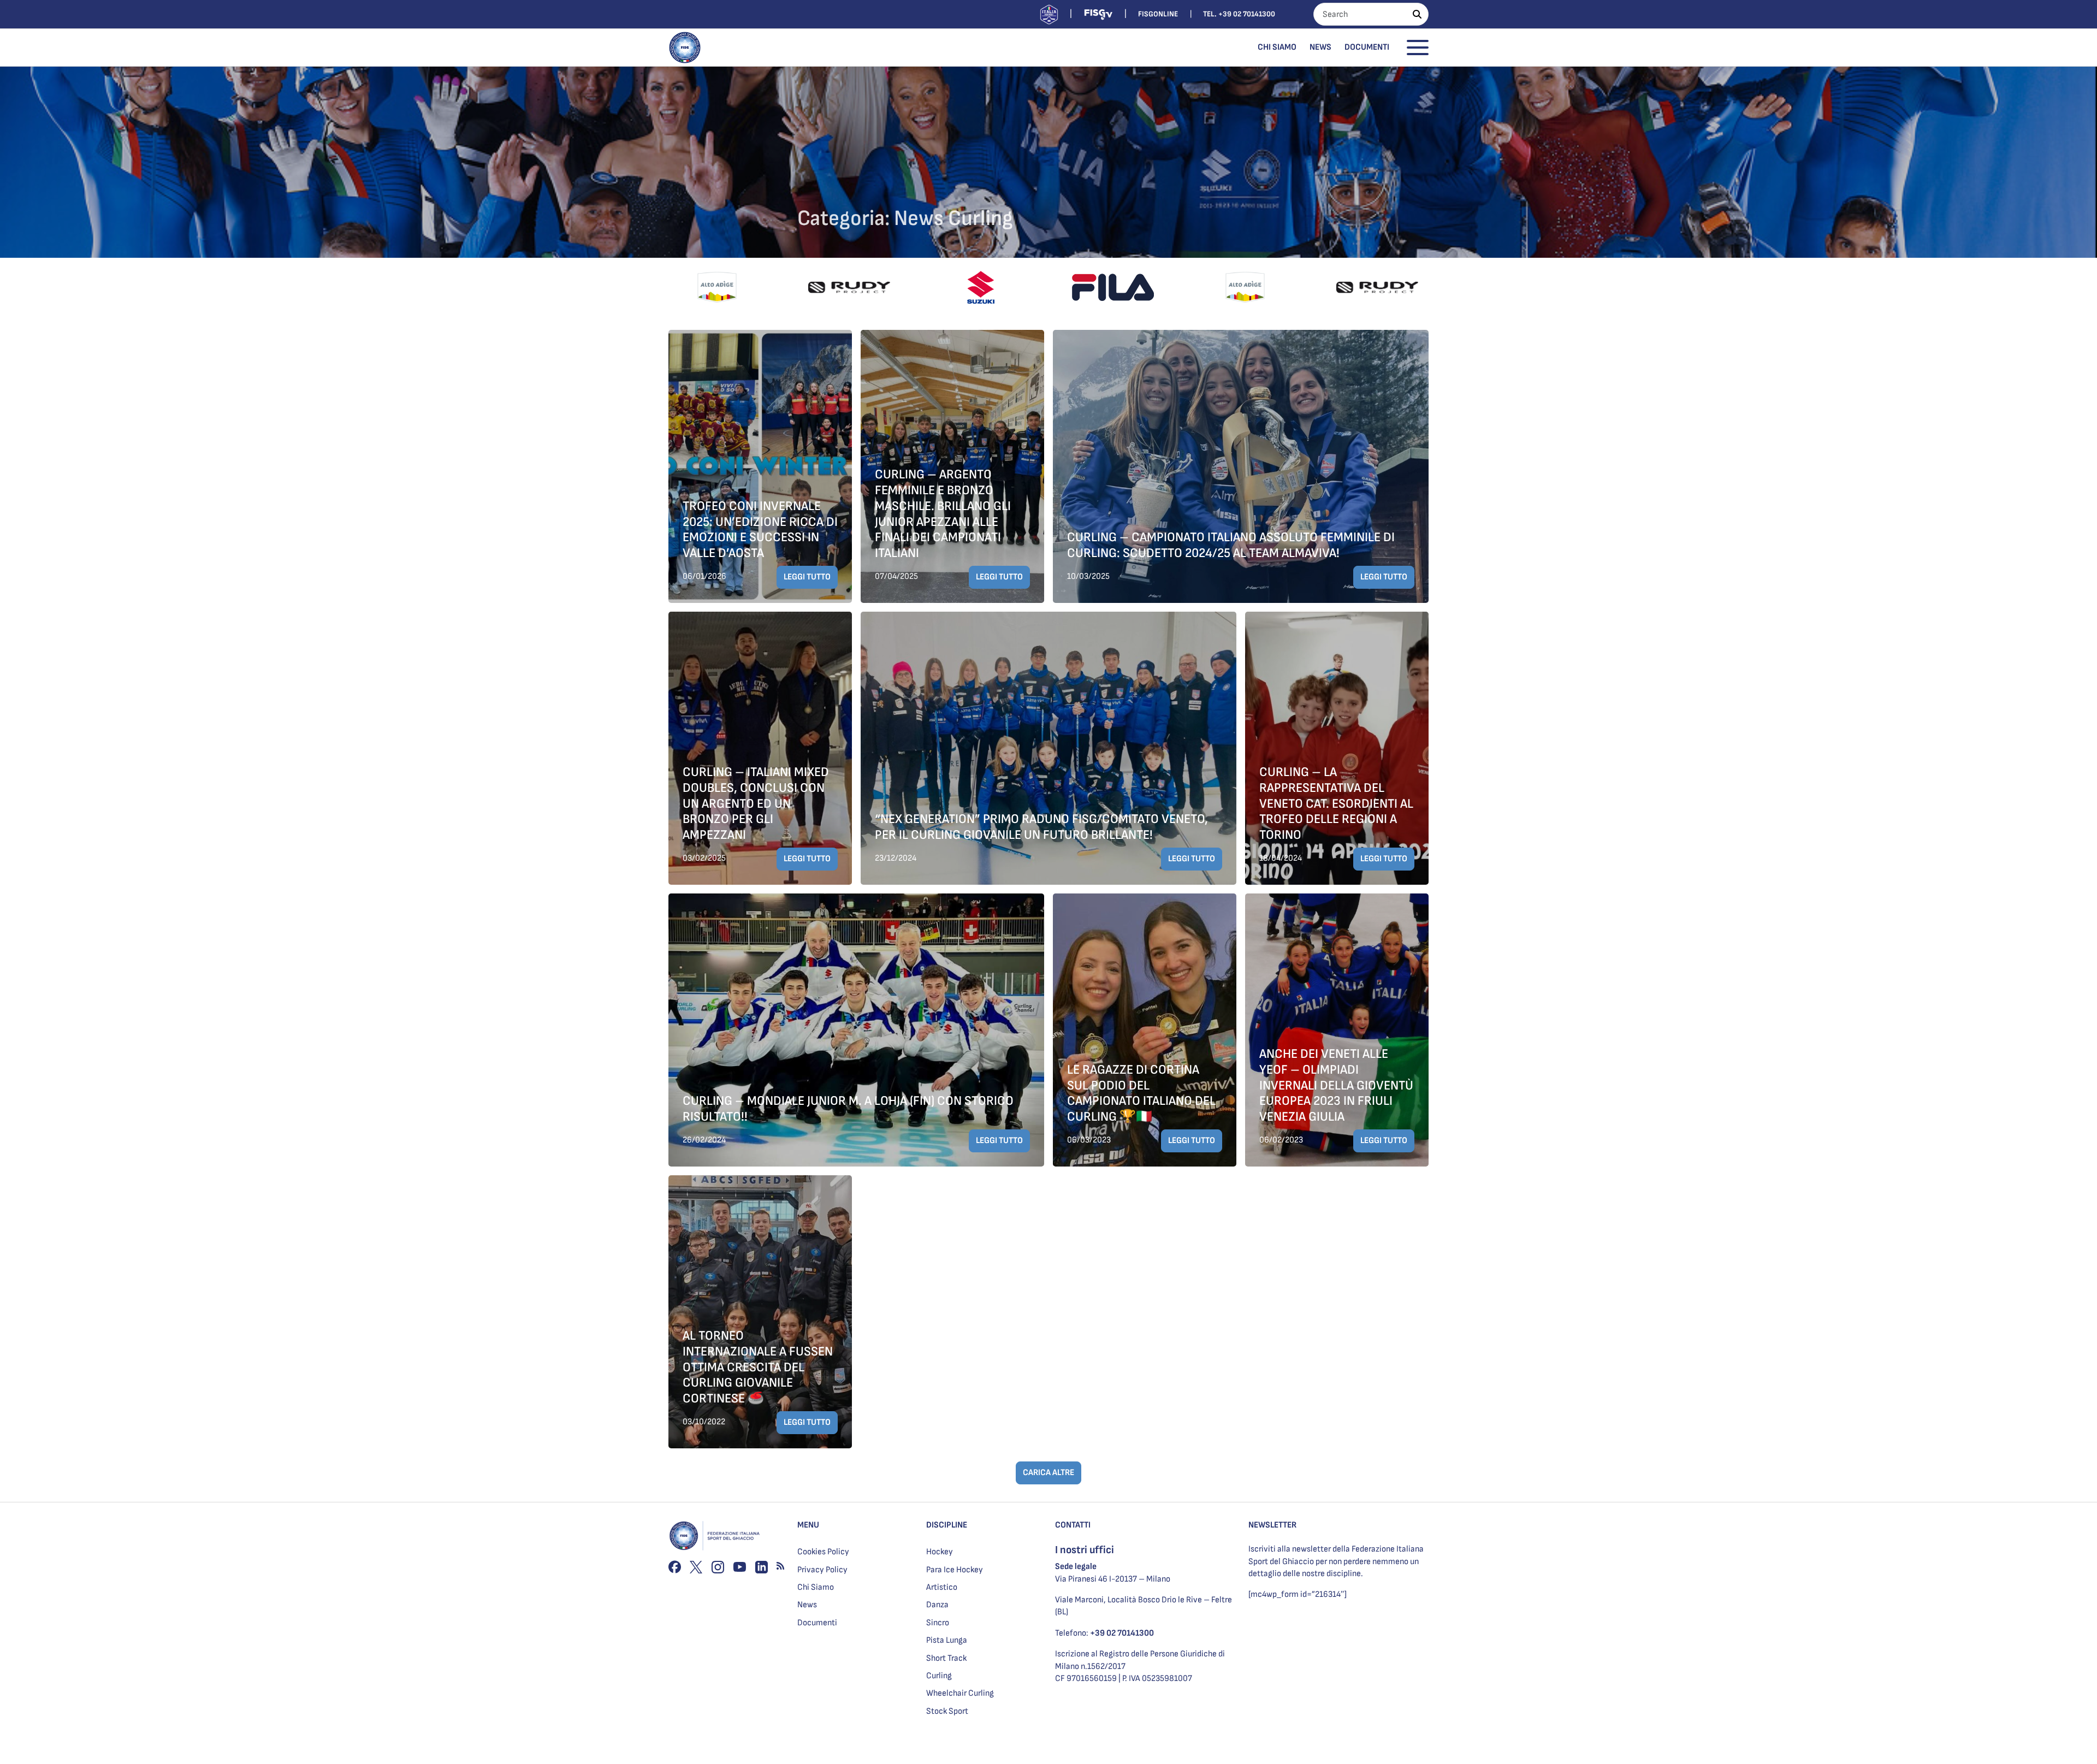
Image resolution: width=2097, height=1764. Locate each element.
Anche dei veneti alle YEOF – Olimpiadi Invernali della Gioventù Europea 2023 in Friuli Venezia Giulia (1336, 1085)
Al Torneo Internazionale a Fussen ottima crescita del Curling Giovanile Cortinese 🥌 (758, 1367)
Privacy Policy (822, 1570)
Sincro (938, 1623)
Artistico (942, 1587)
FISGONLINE (1158, 14)
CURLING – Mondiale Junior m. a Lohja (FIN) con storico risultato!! (848, 1109)
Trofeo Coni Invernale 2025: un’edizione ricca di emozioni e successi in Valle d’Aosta (760, 529)
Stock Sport (947, 1711)
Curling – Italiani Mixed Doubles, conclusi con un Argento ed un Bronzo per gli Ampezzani (756, 803)
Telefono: (1104, 1633)
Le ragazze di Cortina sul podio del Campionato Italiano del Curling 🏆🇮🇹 (1141, 1093)
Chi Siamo (1277, 47)
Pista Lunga (947, 1640)
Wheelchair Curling (960, 1693)
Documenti (1367, 47)
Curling (939, 1676)
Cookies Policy (823, 1552)
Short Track (946, 1658)
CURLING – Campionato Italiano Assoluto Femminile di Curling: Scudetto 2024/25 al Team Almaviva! (1231, 545)
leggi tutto (807, 577)
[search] (1417, 14)
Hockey (940, 1552)
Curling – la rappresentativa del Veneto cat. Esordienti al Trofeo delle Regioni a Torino (1336, 803)
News (1320, 47)
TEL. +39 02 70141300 (1239, 14)
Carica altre (1048, 1473)
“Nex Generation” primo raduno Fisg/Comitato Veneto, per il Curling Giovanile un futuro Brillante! (1041, 827)
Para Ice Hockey (955, 1570)
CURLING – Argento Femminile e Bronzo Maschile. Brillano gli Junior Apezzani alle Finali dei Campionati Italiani (943, 514)
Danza (937, 1605)
